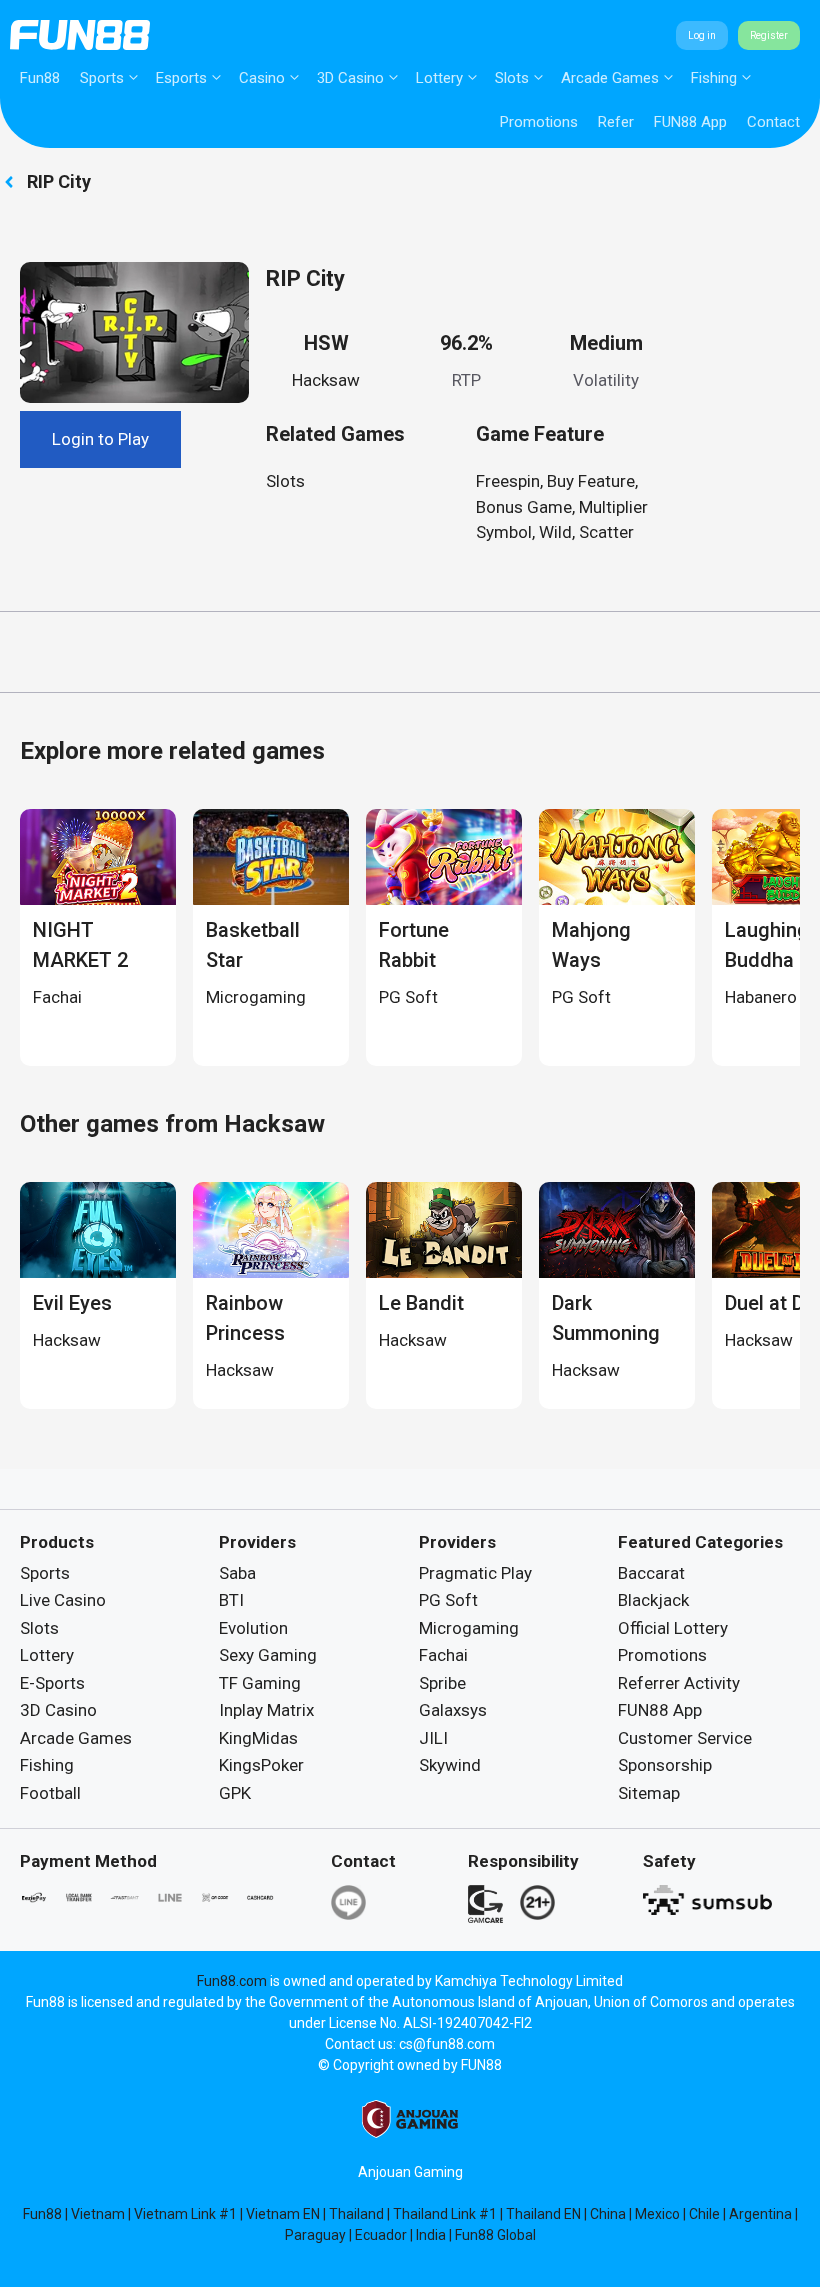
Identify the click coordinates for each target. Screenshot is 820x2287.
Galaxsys (453, 1710)
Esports (181, 78)
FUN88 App (690, 122)
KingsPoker (261, 1765)
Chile (704, 2214)
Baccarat (651, 1573)
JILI (433, 1738)
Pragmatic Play (475, 1573)
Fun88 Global (495, 2235)
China (608, 2214)
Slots (512, 78)
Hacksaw (326, 380)
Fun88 (40, 78)
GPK (235, 1793)
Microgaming (469, 1628)
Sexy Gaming (268, 1655)
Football (50, 1793)
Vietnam (98, 2214)
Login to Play (100, 439)
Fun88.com (232, 1981)
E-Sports (52, 1683)
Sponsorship (665, 1765)
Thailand (356, 2214)
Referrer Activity (679, 1683)
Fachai (443, 1655)
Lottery (439, 78)
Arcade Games (610, 78)
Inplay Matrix (266, 1710)
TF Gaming (260, 1683)
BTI (231, 1600)
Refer (616, 122)
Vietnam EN (283, 2214)
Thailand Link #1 (445, 2214)
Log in (702, 35)
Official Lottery (673, 1628)
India (431, 2235)
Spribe (442, 1683)
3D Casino (350, 78)
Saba (237, 1573)
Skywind (450, 1765)
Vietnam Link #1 (185, 2214)
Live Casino (63, 1600)
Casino (262, 78)
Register (769, 35)
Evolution (253, 1628)
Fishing (714, 78)
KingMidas (258, 1738)
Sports (102, 78)
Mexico (657, 2214)
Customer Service (685, 1738)
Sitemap (649, 1793)
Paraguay (315, 2235)
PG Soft (448, 1600)
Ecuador (381, 2235)
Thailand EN (543, 2214)
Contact (773, 122)
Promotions (539, 122)
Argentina (760, 2214)
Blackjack (653, 1600)
